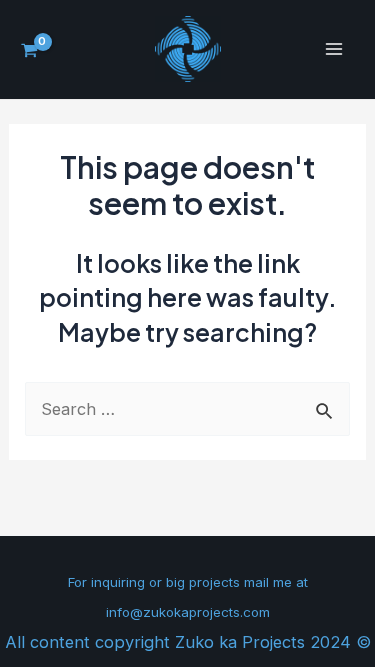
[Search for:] (187, 409)
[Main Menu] (333, 49)
